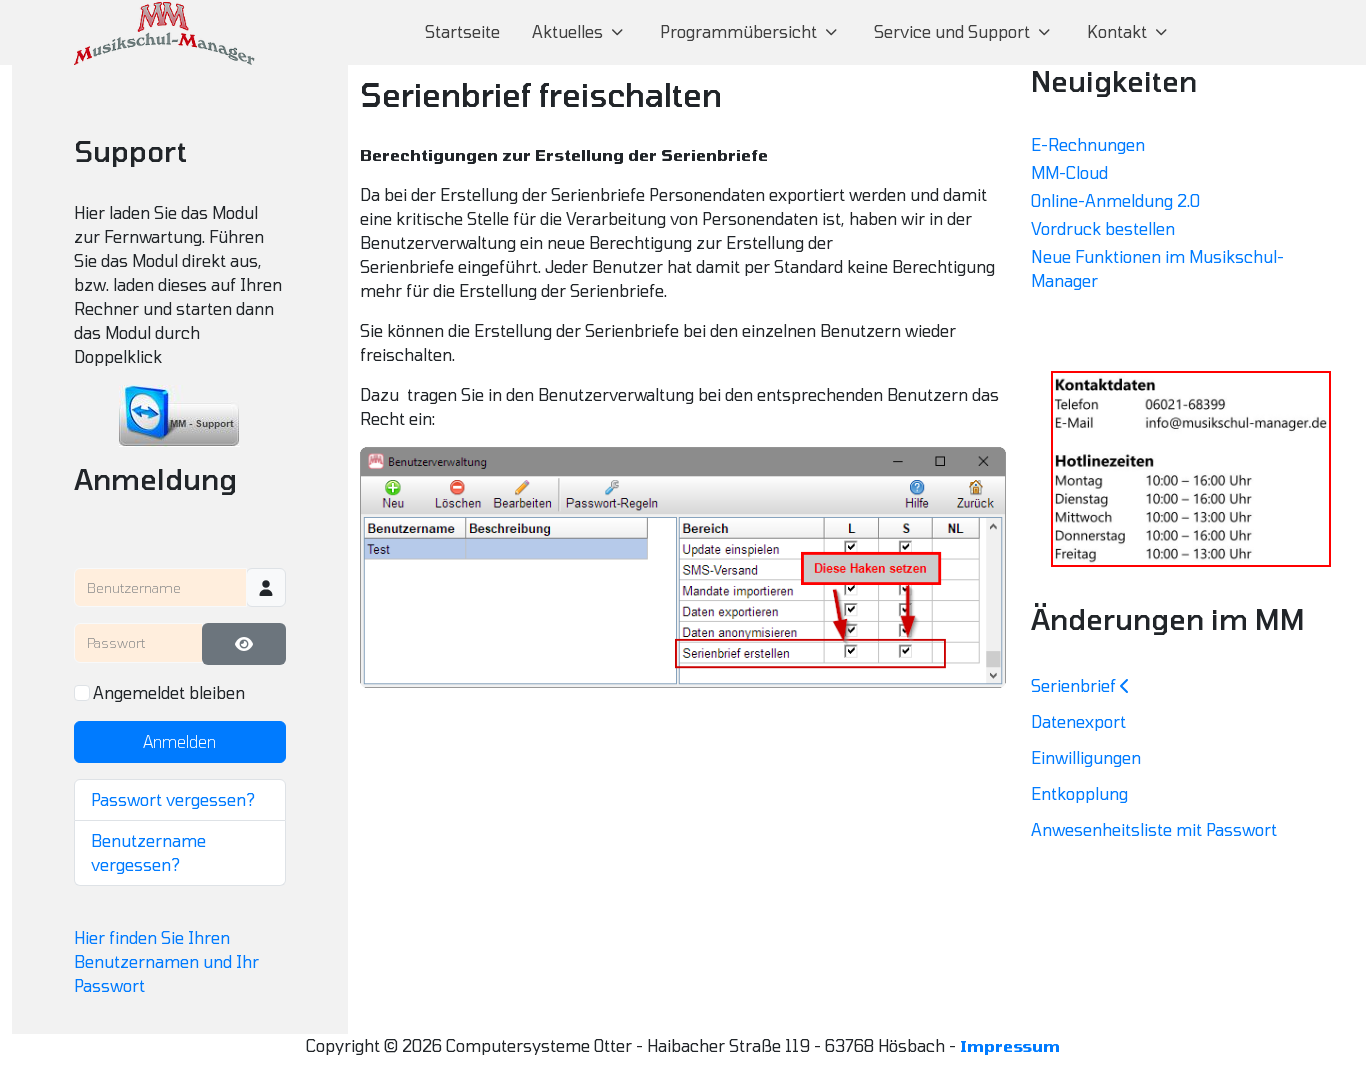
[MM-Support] (180, 416)
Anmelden (179, 741)
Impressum (1010, 1045)
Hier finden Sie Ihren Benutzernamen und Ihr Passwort (166, 961)
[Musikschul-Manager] (164, 32)
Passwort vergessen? (173, 799)
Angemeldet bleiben (169, 692)
